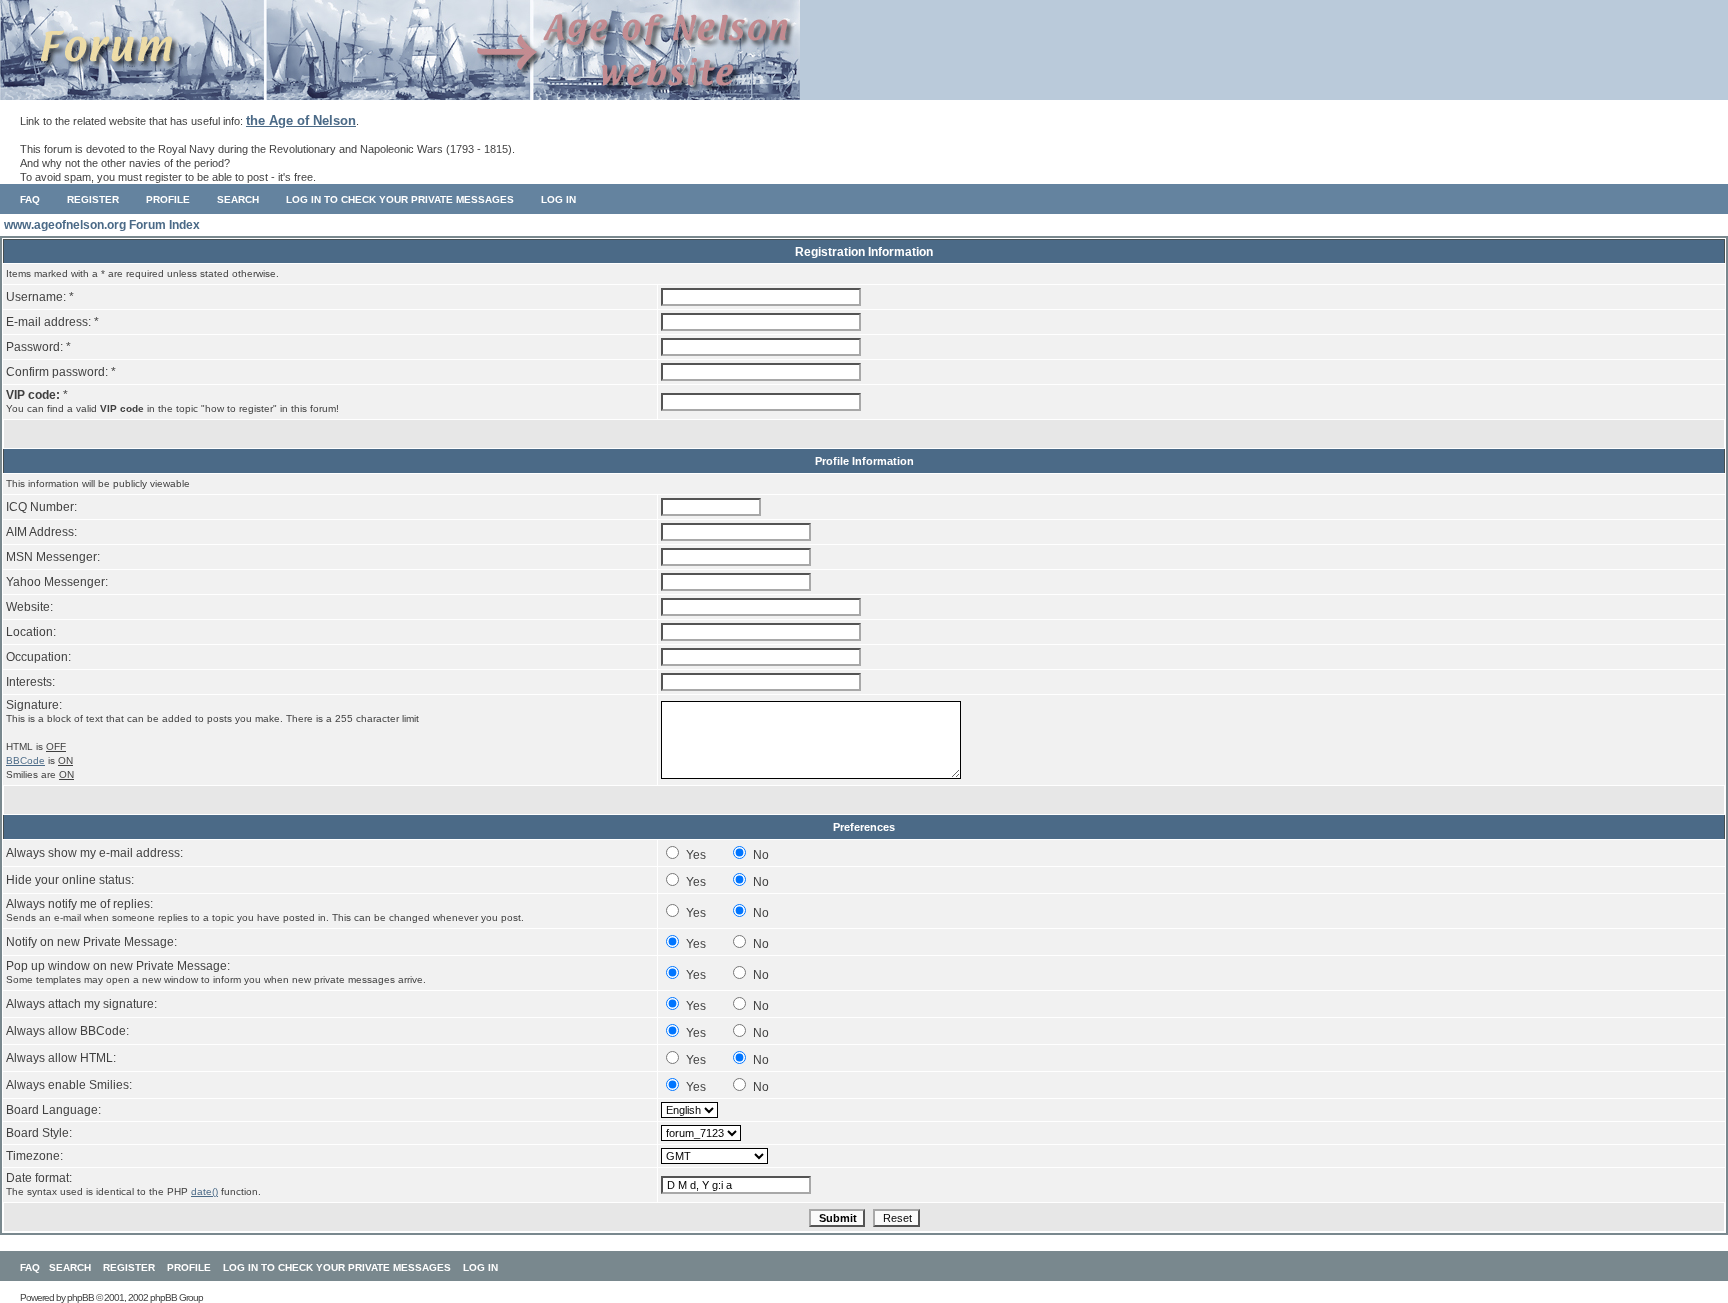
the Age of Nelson (301, 120)
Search (238, 199)
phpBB (80, 1297)
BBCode (25, 760)
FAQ (30, 199)
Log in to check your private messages (400, 199)
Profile (168, 199)
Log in (558, 199)
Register (93, 199)
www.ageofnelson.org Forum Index (102, 225)
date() (204, 1191)
